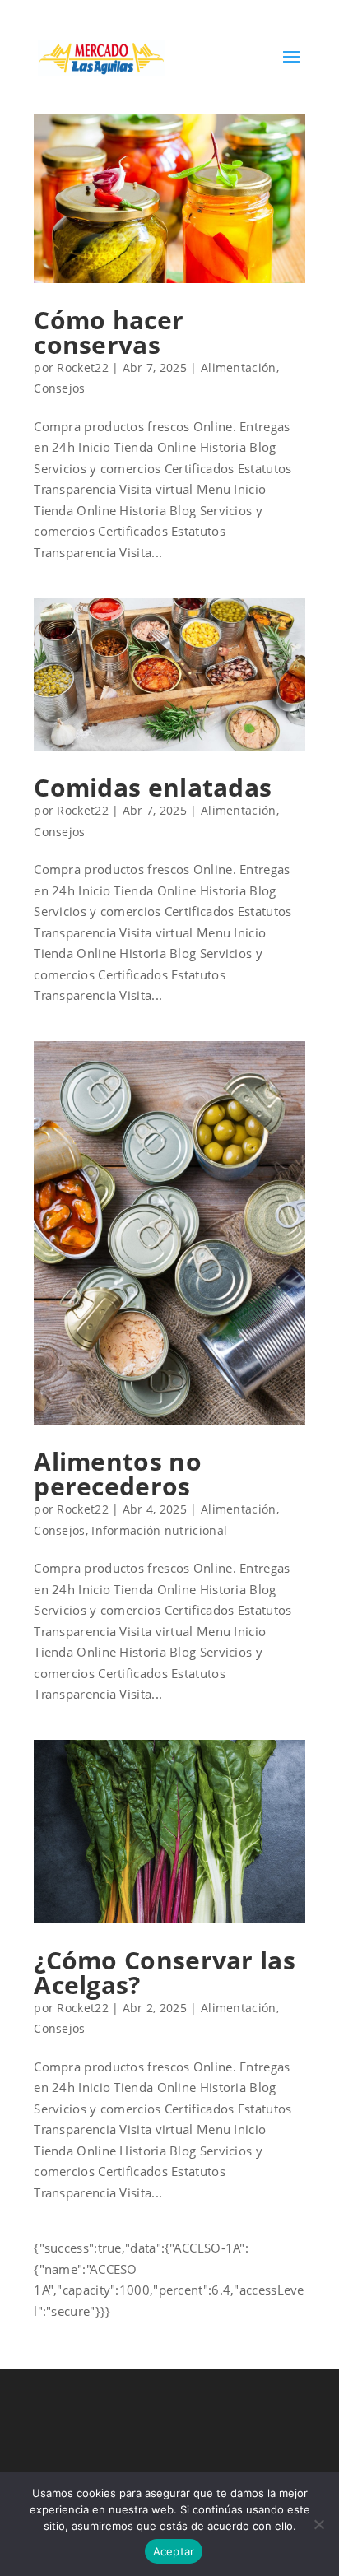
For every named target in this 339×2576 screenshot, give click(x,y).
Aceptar (174, 2551)
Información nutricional (159, 1530)
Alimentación (239, 367)
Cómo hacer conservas (109, 332)
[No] (318, 2524)
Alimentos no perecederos (118, 1474)
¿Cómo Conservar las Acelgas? (165, 1972)
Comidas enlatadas (153, 787)
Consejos (59, 388)
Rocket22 (82, 367)
